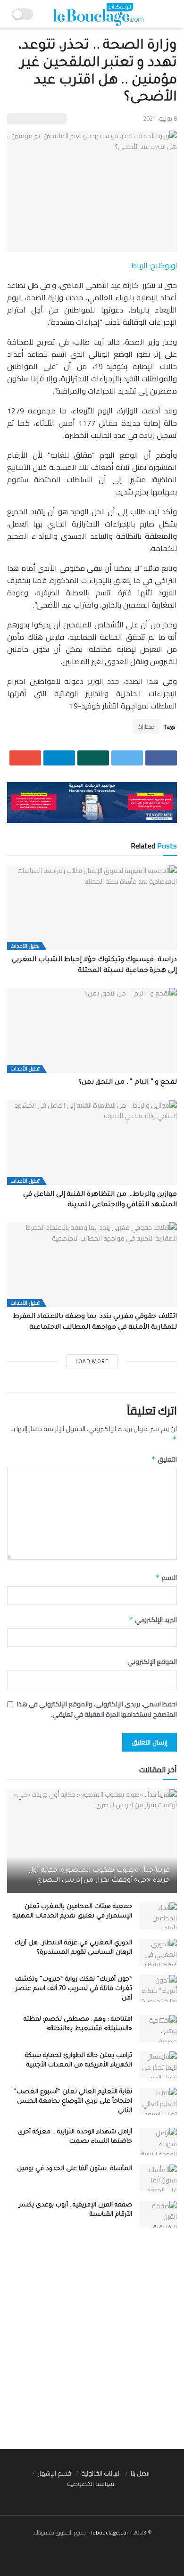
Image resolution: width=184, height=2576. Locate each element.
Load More (92, 1361)
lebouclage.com (111, 2532)
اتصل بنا (140, 2473)
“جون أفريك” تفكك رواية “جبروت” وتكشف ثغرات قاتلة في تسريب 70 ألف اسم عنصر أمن (74, 1989)
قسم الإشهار (54, 2473)
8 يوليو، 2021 (160, 118)
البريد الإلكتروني (153, 1620)
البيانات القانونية (101, 2473)
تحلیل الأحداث (25, 946)
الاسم (166, 1578)
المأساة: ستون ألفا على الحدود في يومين (75, 2169)
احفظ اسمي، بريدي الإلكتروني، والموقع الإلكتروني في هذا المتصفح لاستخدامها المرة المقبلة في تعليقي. (97, 1709)
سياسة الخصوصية (91, 2484)
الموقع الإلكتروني (152, 1662)
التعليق (164, 1459)
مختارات (146, 727)
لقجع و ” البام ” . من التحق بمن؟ (128, 1083)
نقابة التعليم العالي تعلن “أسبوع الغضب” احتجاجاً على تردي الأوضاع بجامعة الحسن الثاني (73, 2102)
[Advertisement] (92, 2343)
